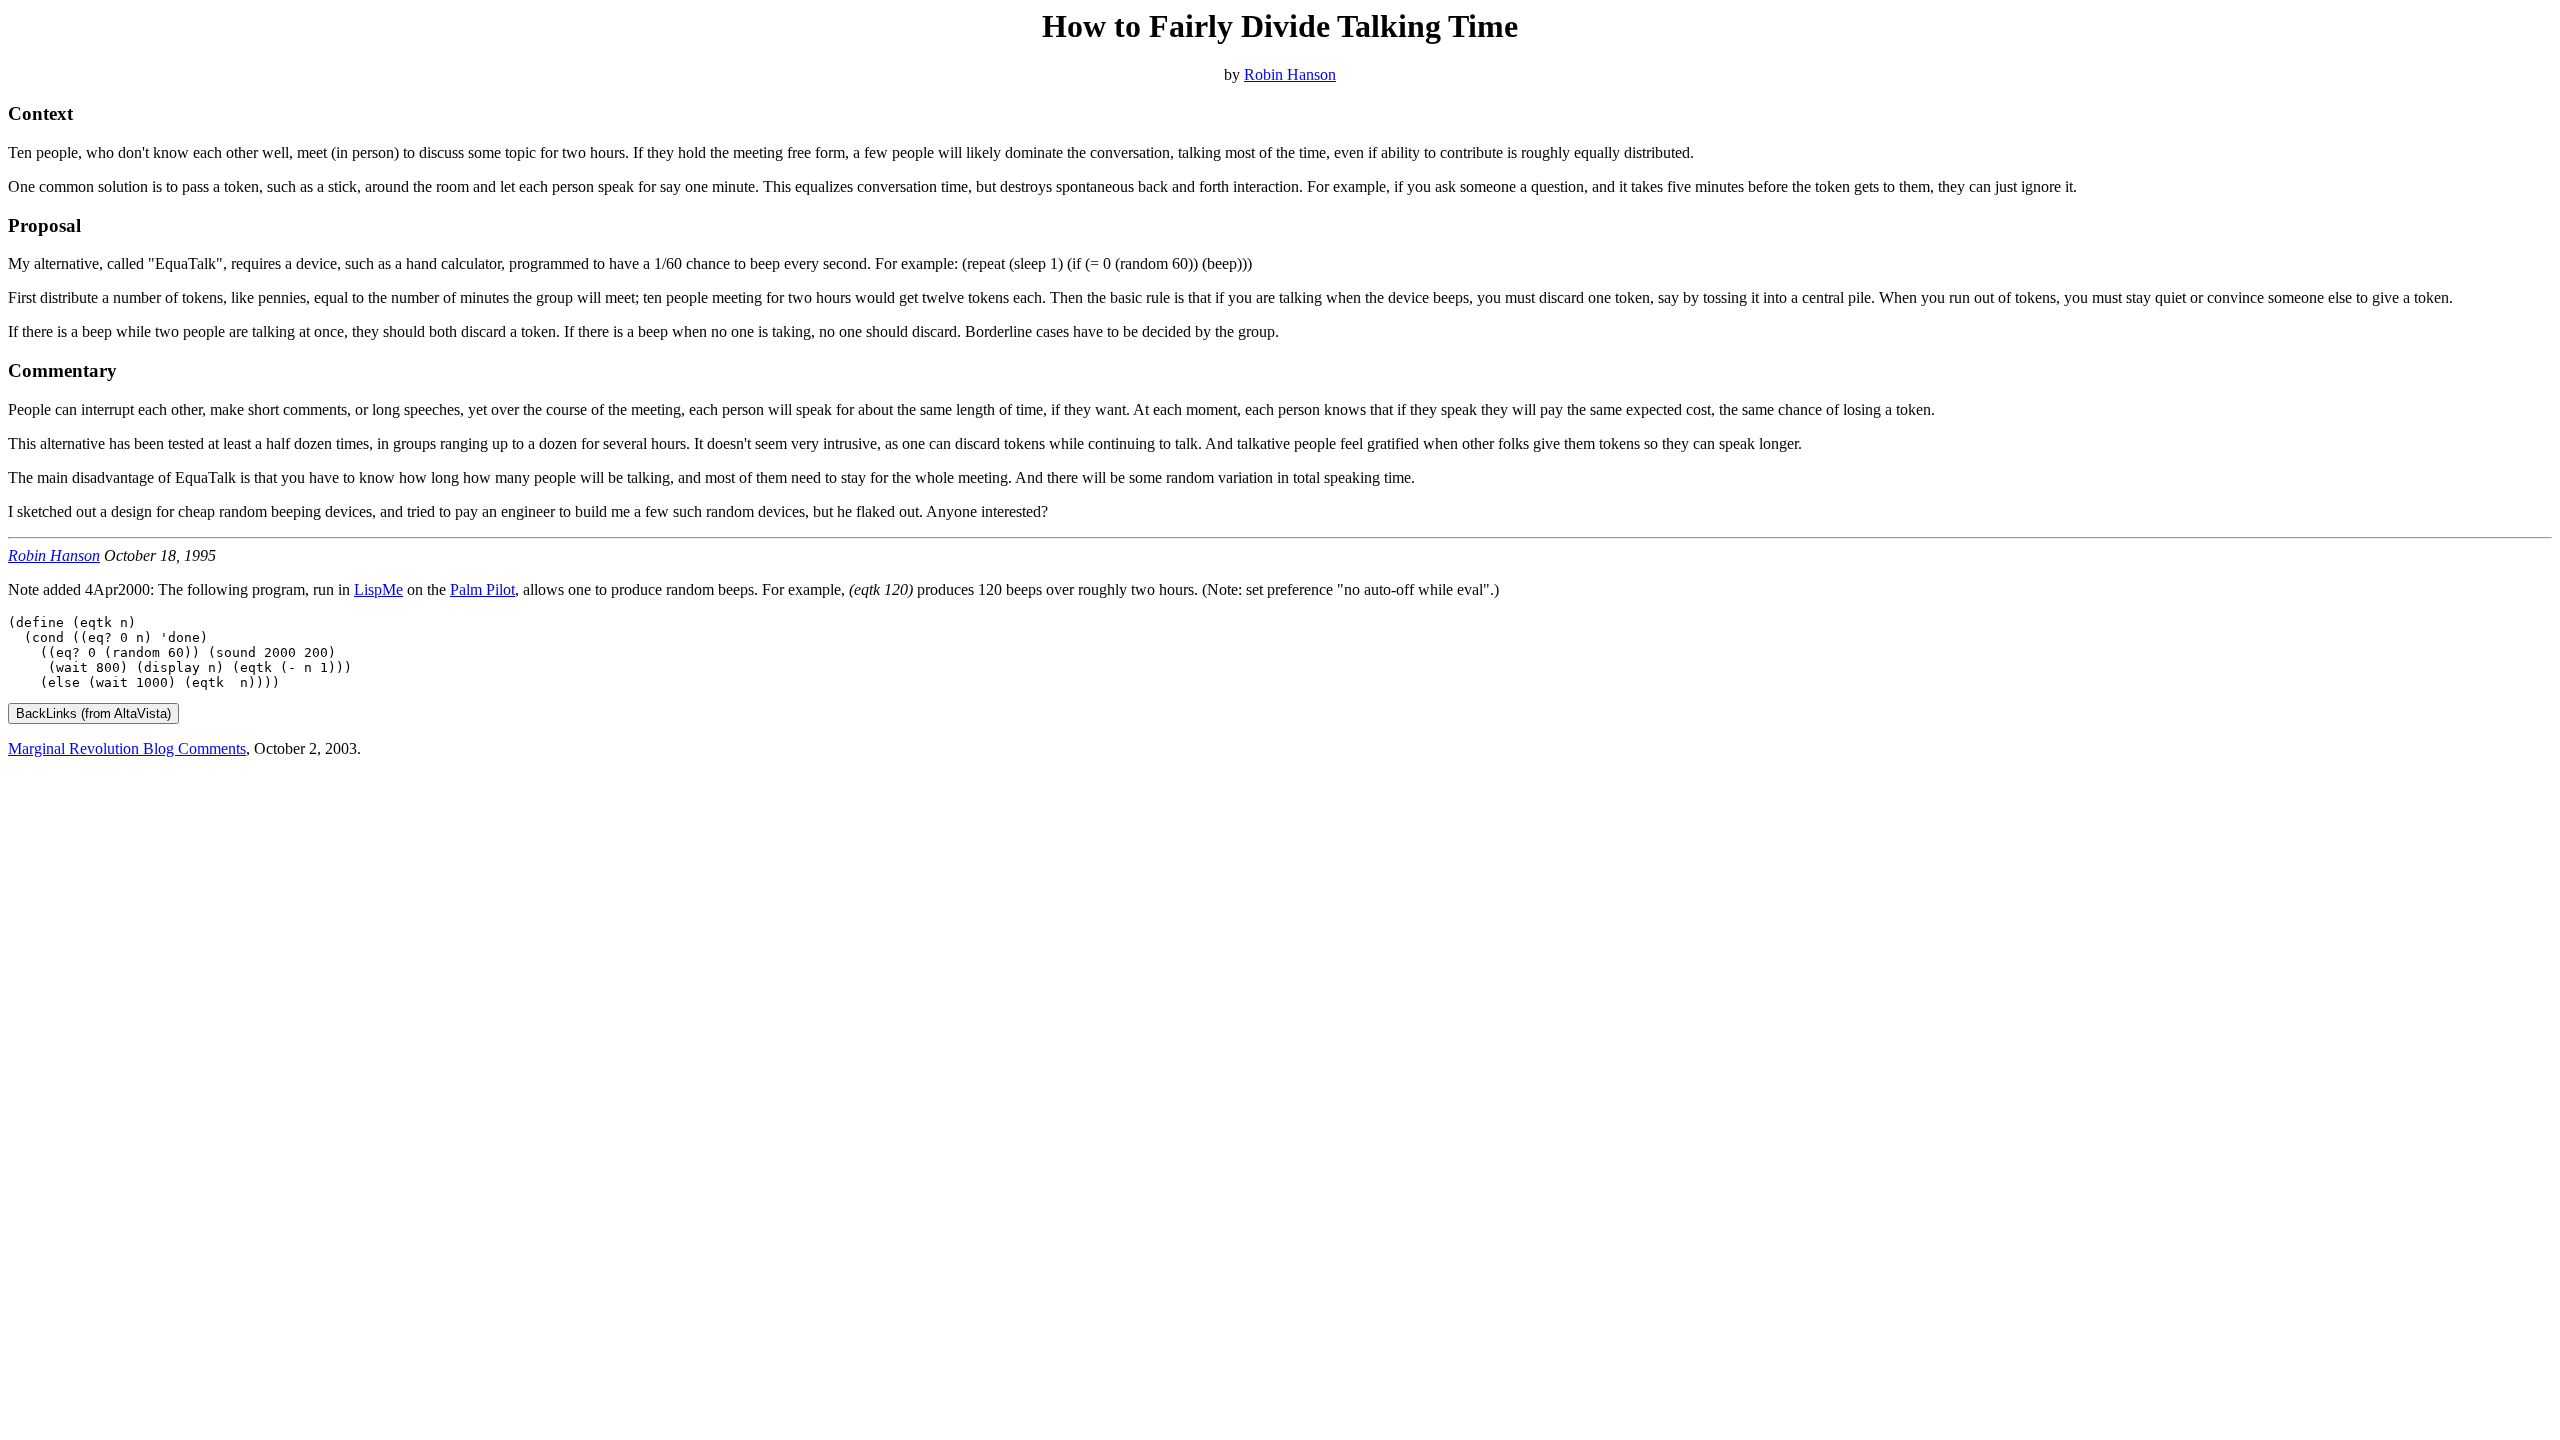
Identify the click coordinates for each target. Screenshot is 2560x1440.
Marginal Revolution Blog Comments (127, 748)
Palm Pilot (482, 589)
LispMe (378, 589)
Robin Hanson (1290, 74)
